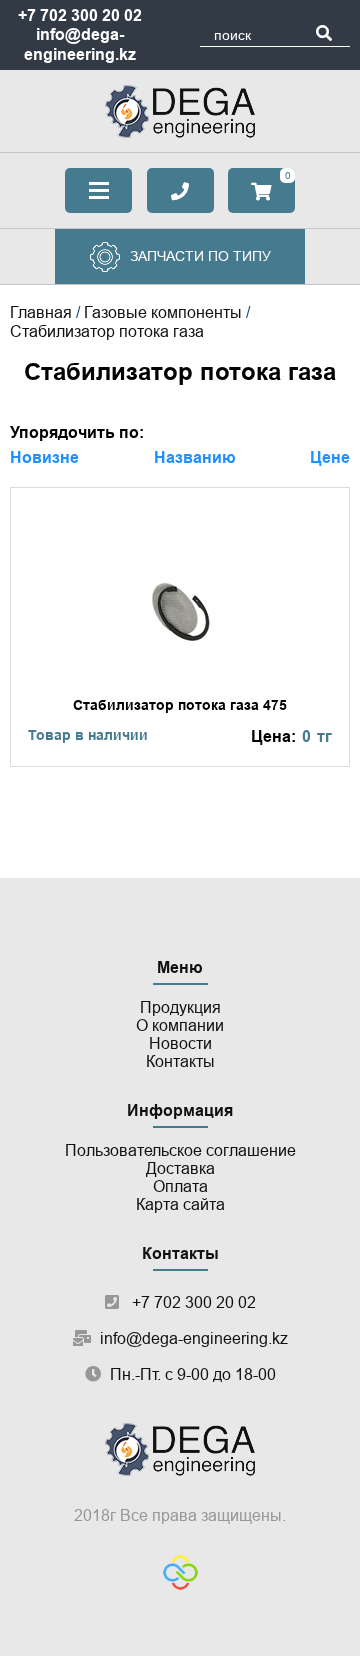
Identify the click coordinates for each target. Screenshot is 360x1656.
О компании (180, 1025)
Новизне (44, 457)
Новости (180, 1043)
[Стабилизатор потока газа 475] (180, 626)
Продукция (180, 1007)
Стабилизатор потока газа (107, 331)
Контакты (180, 1061)
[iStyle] (180, 1574)
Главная (41, 312)
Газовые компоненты (163, 312)
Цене (330, 457)
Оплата (180, 1186)
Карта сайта (180, 1204)
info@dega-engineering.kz (194, 1338)
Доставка (180, 1168)
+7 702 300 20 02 (80, 15)
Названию (195, 457)
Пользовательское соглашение (180, 1150)
